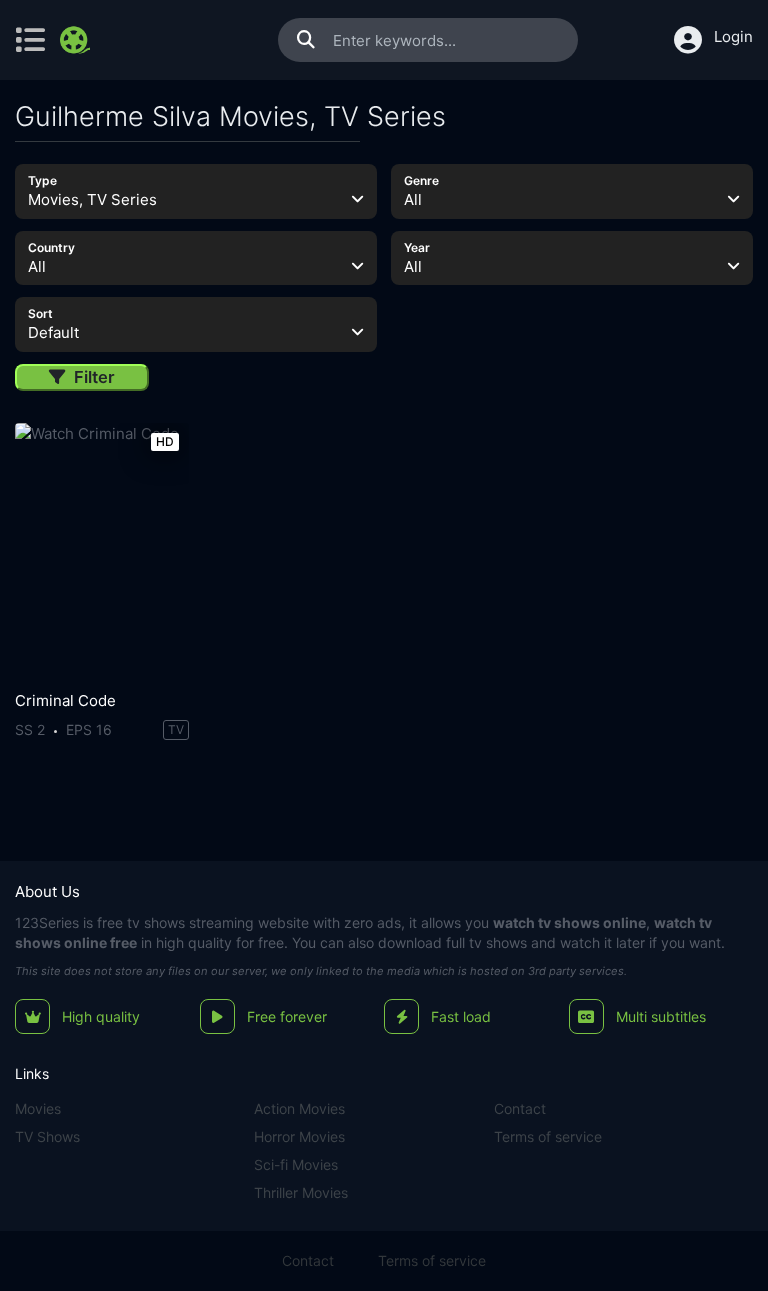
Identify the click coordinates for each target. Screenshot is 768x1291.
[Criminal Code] (102, 552)
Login (733, 36)
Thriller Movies (301, 1192)
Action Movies (299, 1108)
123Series (47, 922)
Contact (520, 1108)
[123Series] (77, 40)
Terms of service (548, 1136)
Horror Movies (299, 1136)
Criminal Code (65, 700)
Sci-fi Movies (296, 1164)
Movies (38, 1108)
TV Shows (47, 1136)
